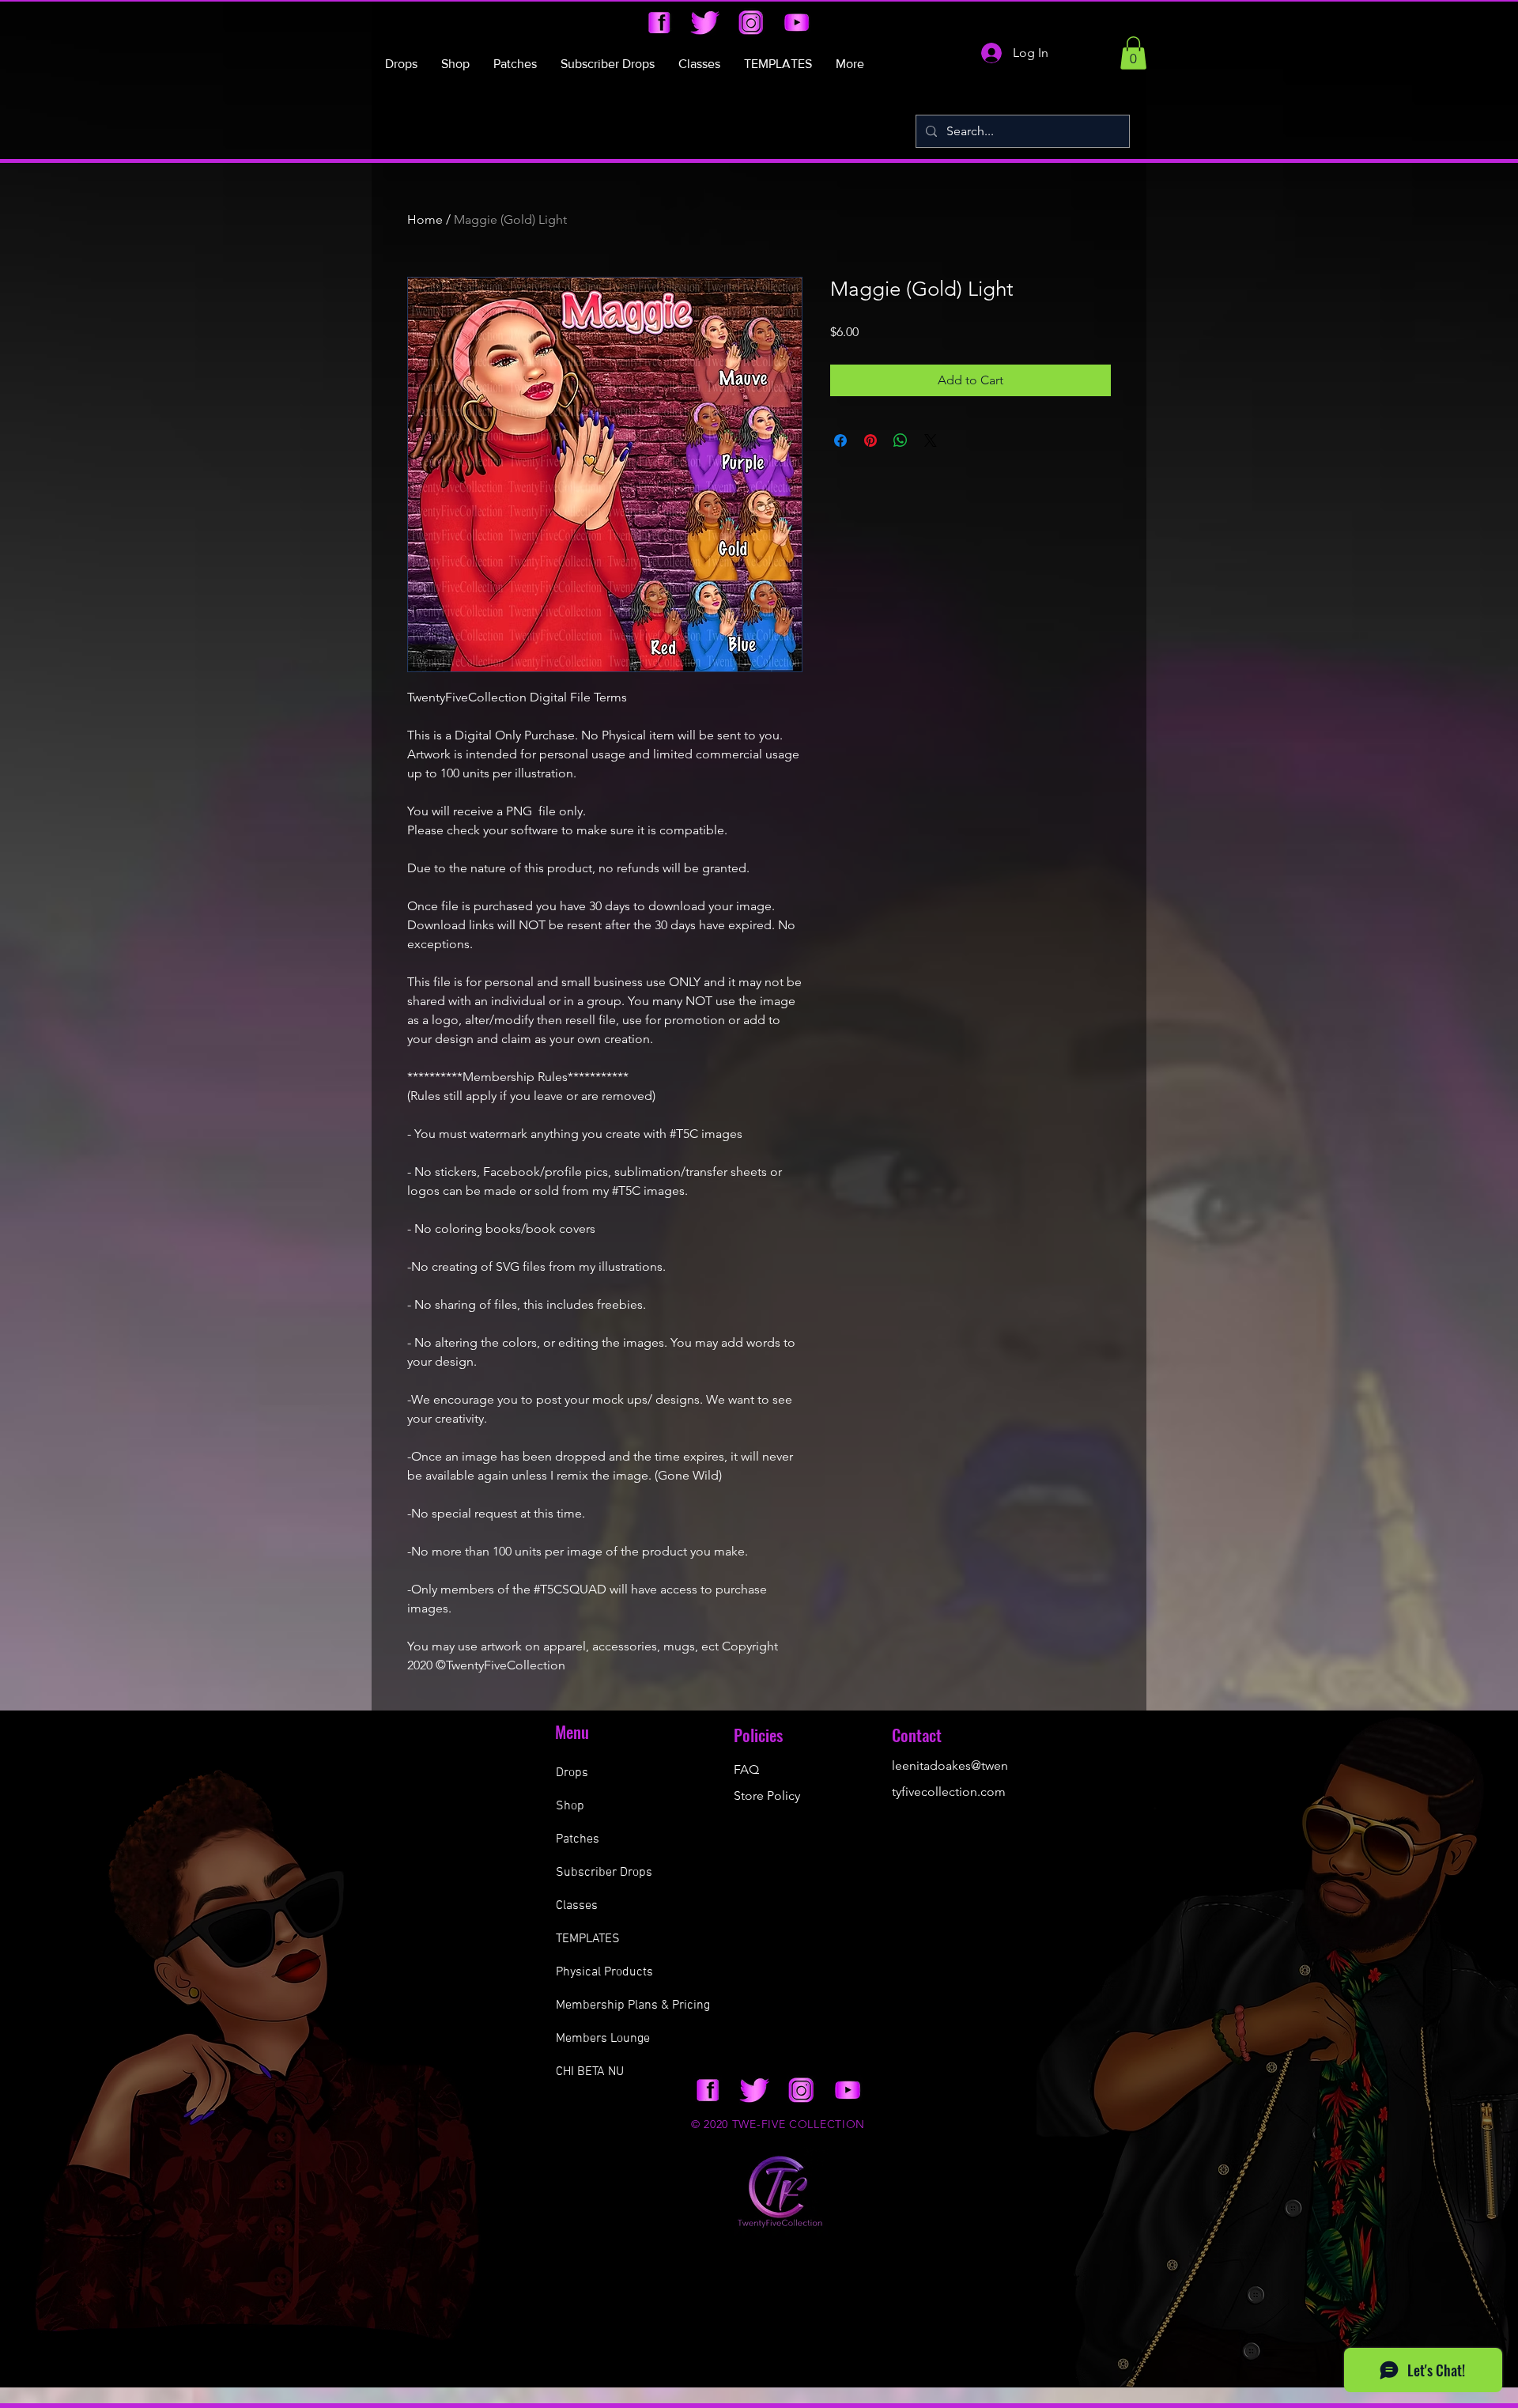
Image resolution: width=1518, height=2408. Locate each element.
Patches (578, 1839)
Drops (572, 1773)
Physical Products (604, 1972)
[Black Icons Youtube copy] (797, 23)
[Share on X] (931, 440)
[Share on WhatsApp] (901, 440)
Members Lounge (603, 2039)
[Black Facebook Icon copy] (659, 23)
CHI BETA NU (590, 2072)
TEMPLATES (588, 1939)
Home (425, 219)
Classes (577, 1906)
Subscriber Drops (604, 1873)
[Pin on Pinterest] (870, 440)
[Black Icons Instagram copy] (751, 23)
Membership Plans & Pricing (633, 2005)
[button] (1133, 53)
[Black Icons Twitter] (705, 23)
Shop (570, 1806)
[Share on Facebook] (840, 440)
